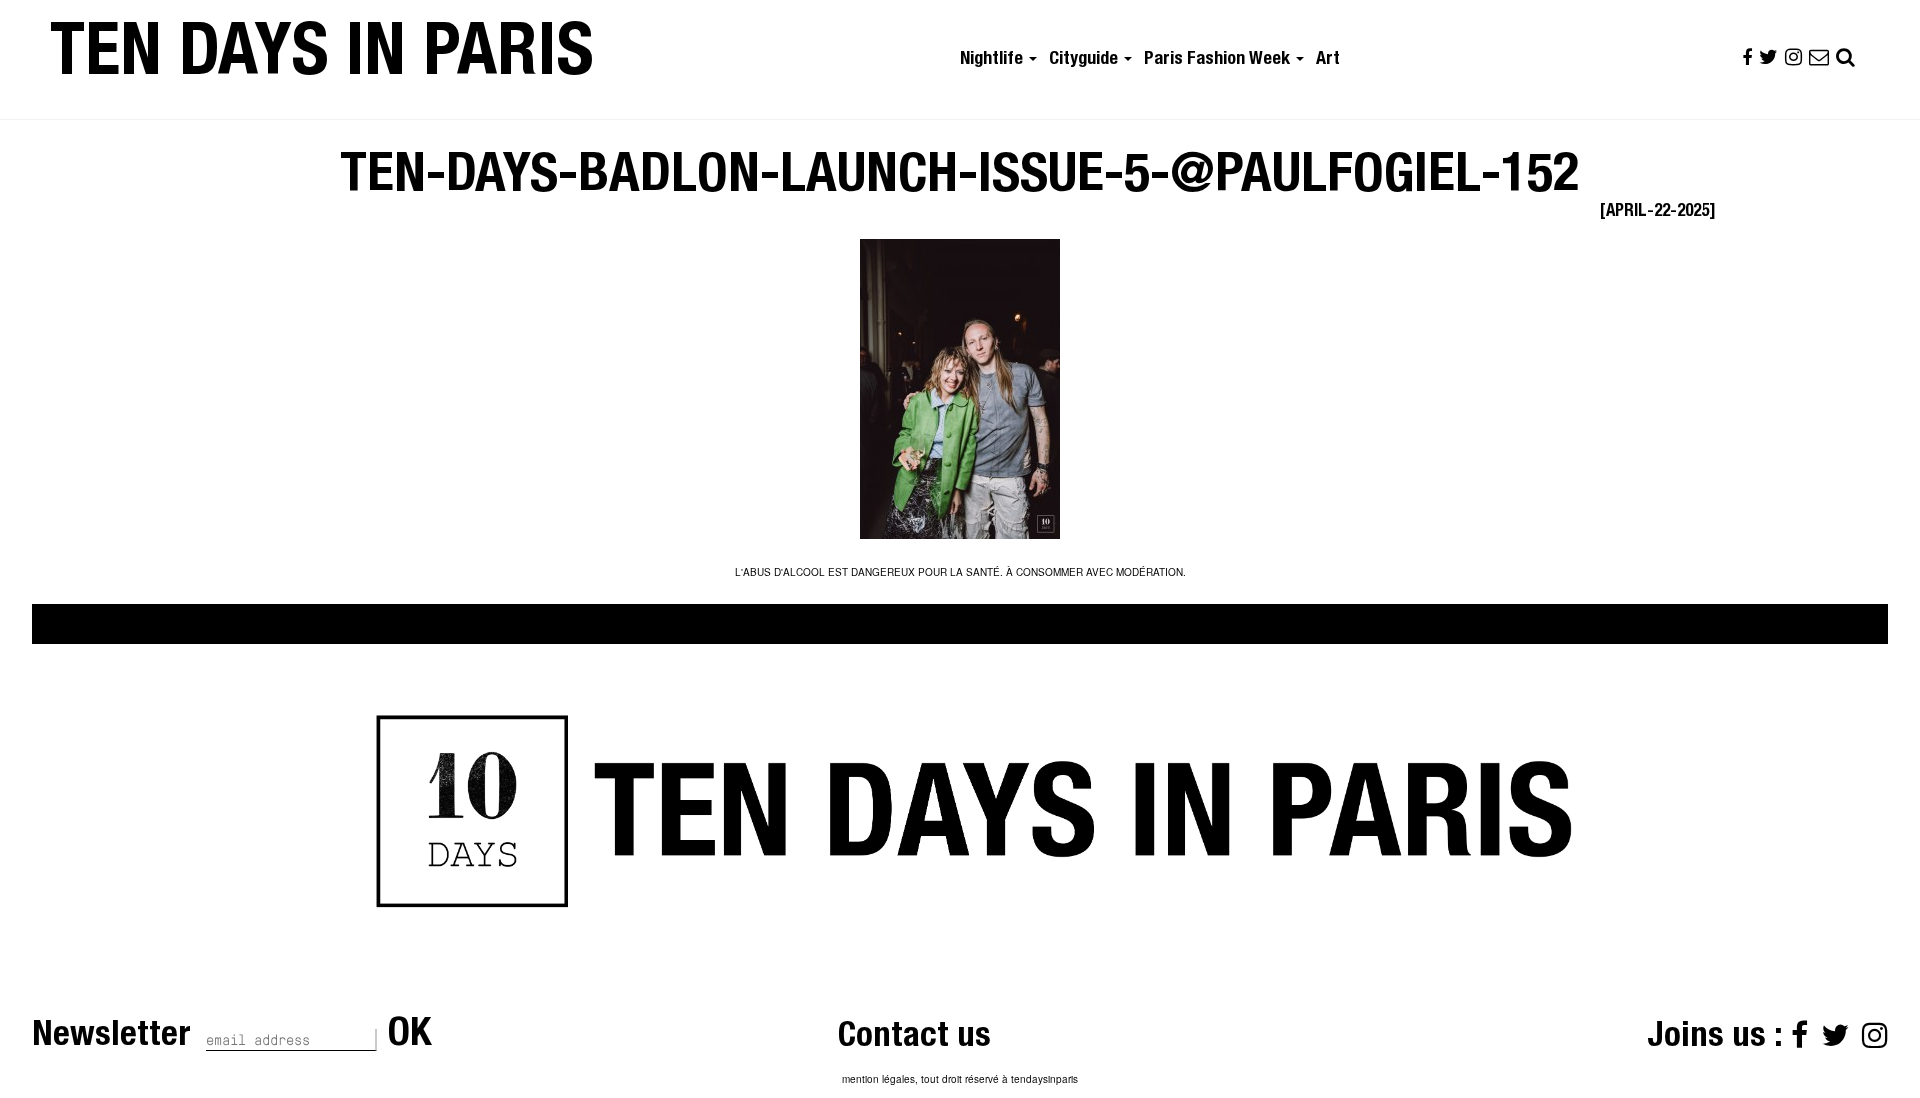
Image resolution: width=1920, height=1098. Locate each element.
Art (1328, 60)
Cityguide (1085, 60)
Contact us (914, 1038)
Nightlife (993, 60)
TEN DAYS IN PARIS (322, 59)
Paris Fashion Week (1219, 60)
